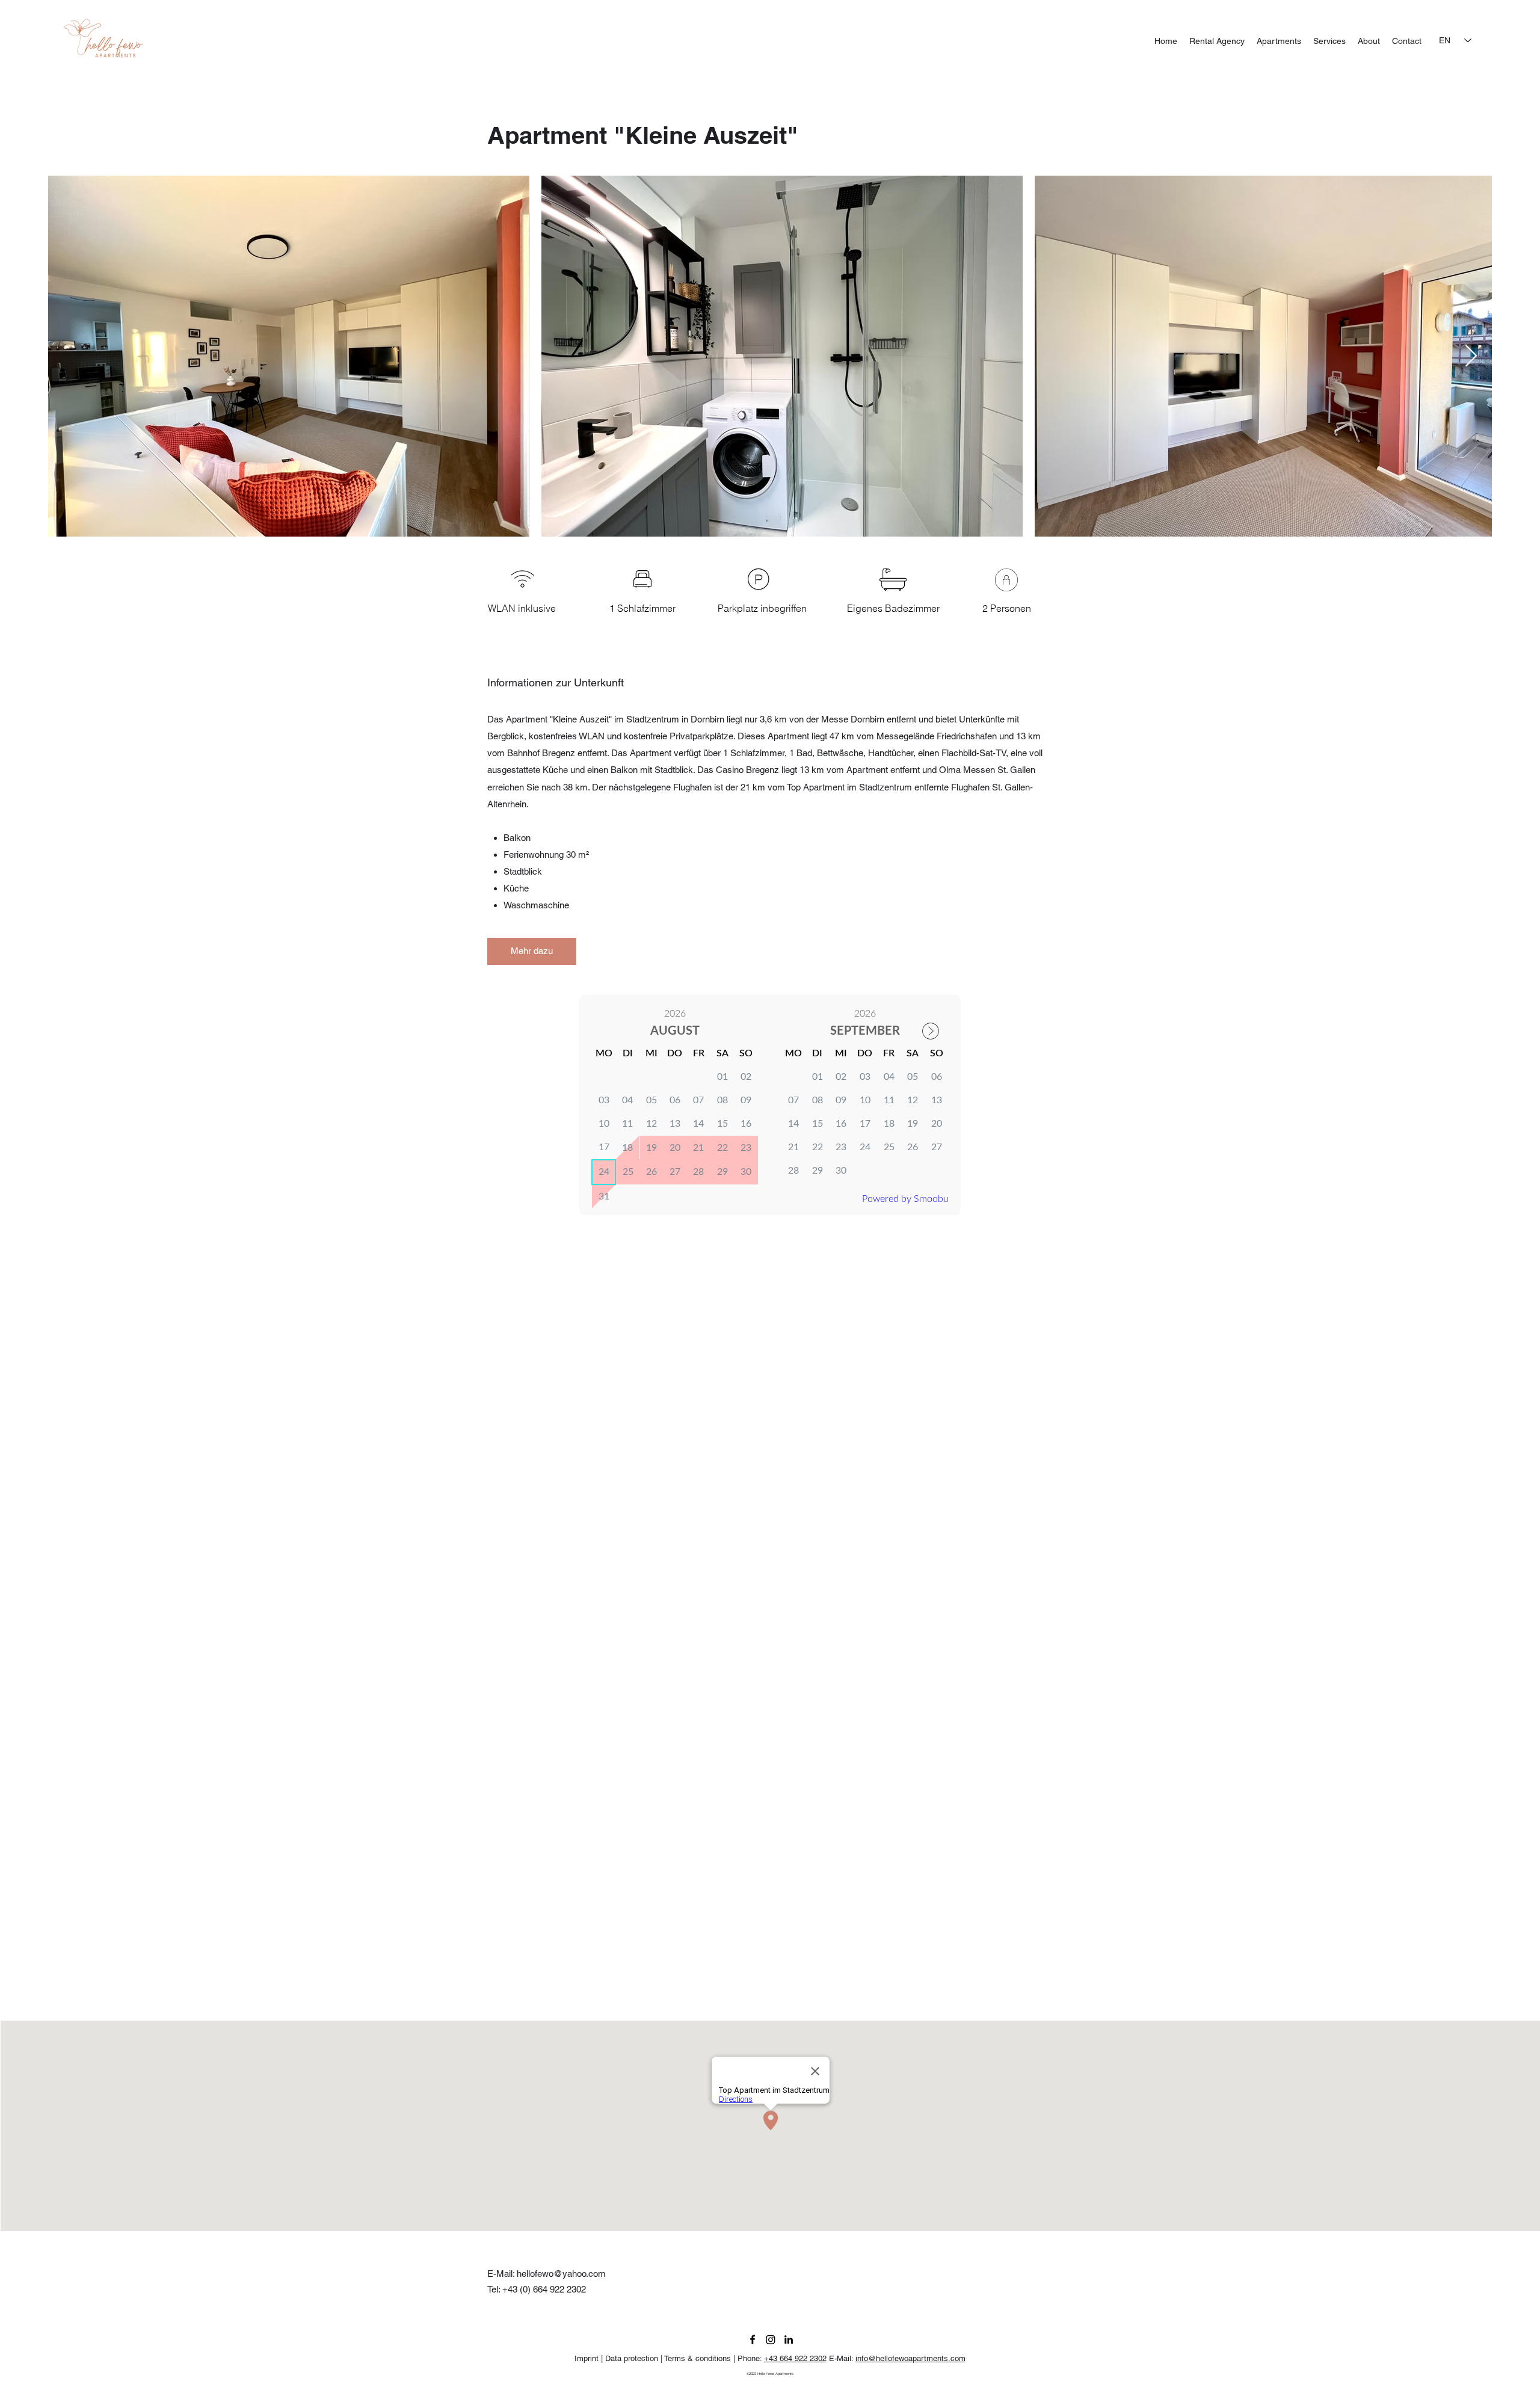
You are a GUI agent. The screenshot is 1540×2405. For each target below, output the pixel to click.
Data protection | (635, 2358)
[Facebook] (753, 2339)
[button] (532, 951)
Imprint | (590, 2358)
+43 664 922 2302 (795, 2358)
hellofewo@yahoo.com (561, 2274)
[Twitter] (771, 2339)
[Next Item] (1471, 356)
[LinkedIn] (789, 2339)
